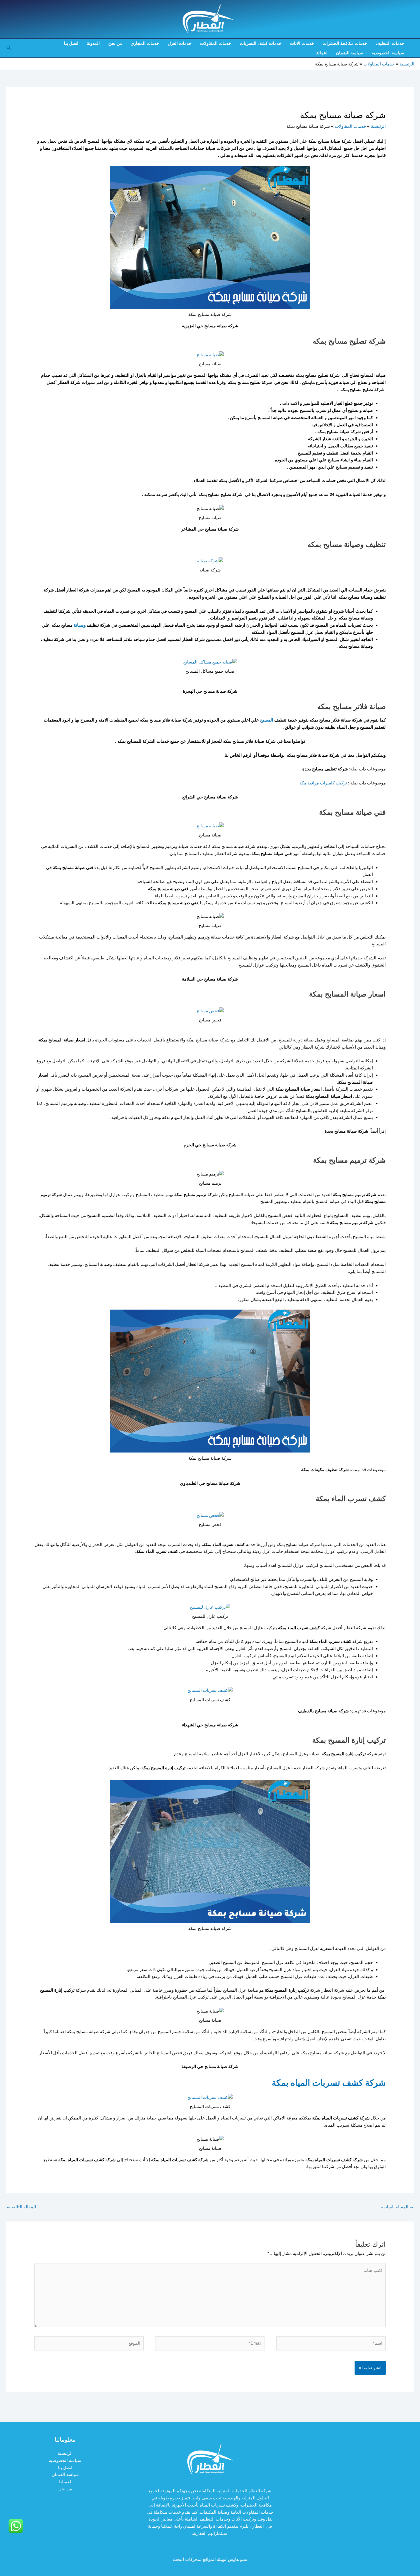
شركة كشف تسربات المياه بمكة (329, 2083)
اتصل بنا (71, 43)
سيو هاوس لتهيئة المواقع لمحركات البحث (210, 2559)
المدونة (93, 43)
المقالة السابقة (397, 2207)
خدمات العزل (180, 43)
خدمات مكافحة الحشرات (345, 43)
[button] (8, 48)
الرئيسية (65, 2453)
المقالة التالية (21, 2207)
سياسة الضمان (350, 53)
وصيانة (79, 625)
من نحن (115, 43)
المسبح (267, 720)
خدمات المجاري (145, 43)
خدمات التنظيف (390, 43)
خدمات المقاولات (216, 43)
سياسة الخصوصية (388, 53)
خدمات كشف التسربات (261, 43)
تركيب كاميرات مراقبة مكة (323, 783)
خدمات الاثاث (302, 43)
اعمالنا (321, 53)
